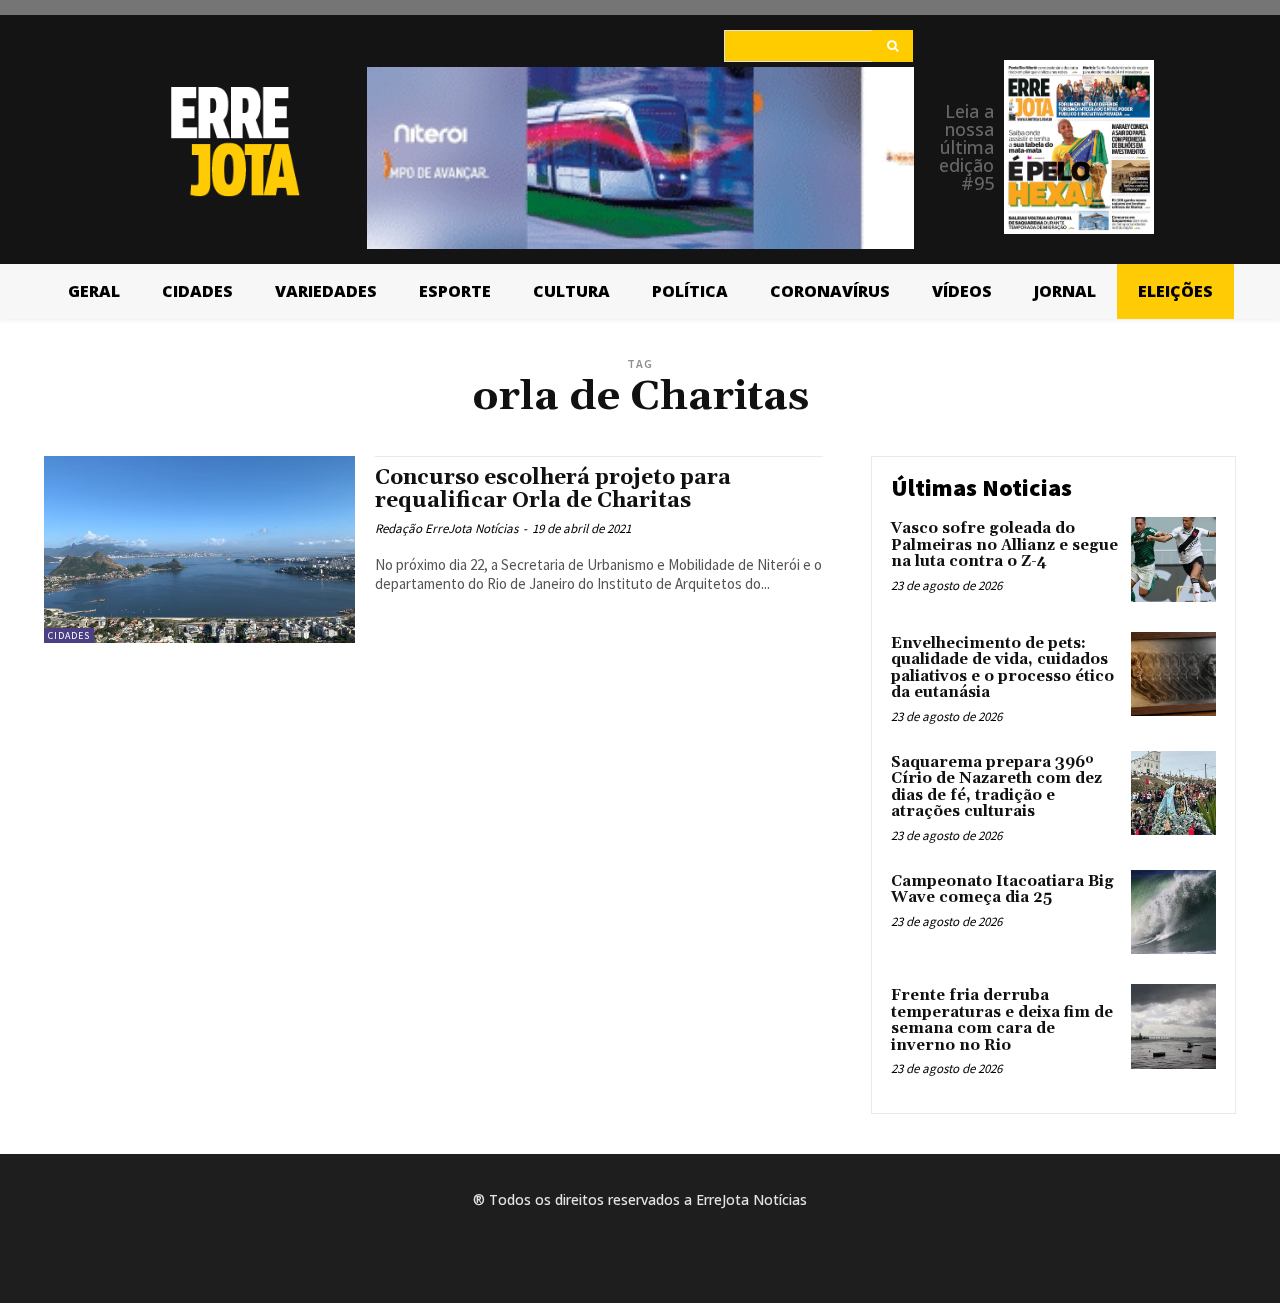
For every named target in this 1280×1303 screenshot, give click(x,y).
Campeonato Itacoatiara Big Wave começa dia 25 (1002, 890)
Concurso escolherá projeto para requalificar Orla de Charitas (553, 489)
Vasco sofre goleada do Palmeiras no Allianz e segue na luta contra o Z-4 (1004, 545)
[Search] (892, 46)
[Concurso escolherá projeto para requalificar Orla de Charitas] (199, 549)
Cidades (69, 635)
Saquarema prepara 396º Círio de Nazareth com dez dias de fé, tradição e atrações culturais (996, 787)
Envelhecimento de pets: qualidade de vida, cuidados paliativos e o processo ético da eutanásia (1002, 668)
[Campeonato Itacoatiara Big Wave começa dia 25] (1173, 912)
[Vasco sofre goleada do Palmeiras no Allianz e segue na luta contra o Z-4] (1173, 559)
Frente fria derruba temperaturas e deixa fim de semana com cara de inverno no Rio (1002, 1020)
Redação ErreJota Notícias (446, 528)
